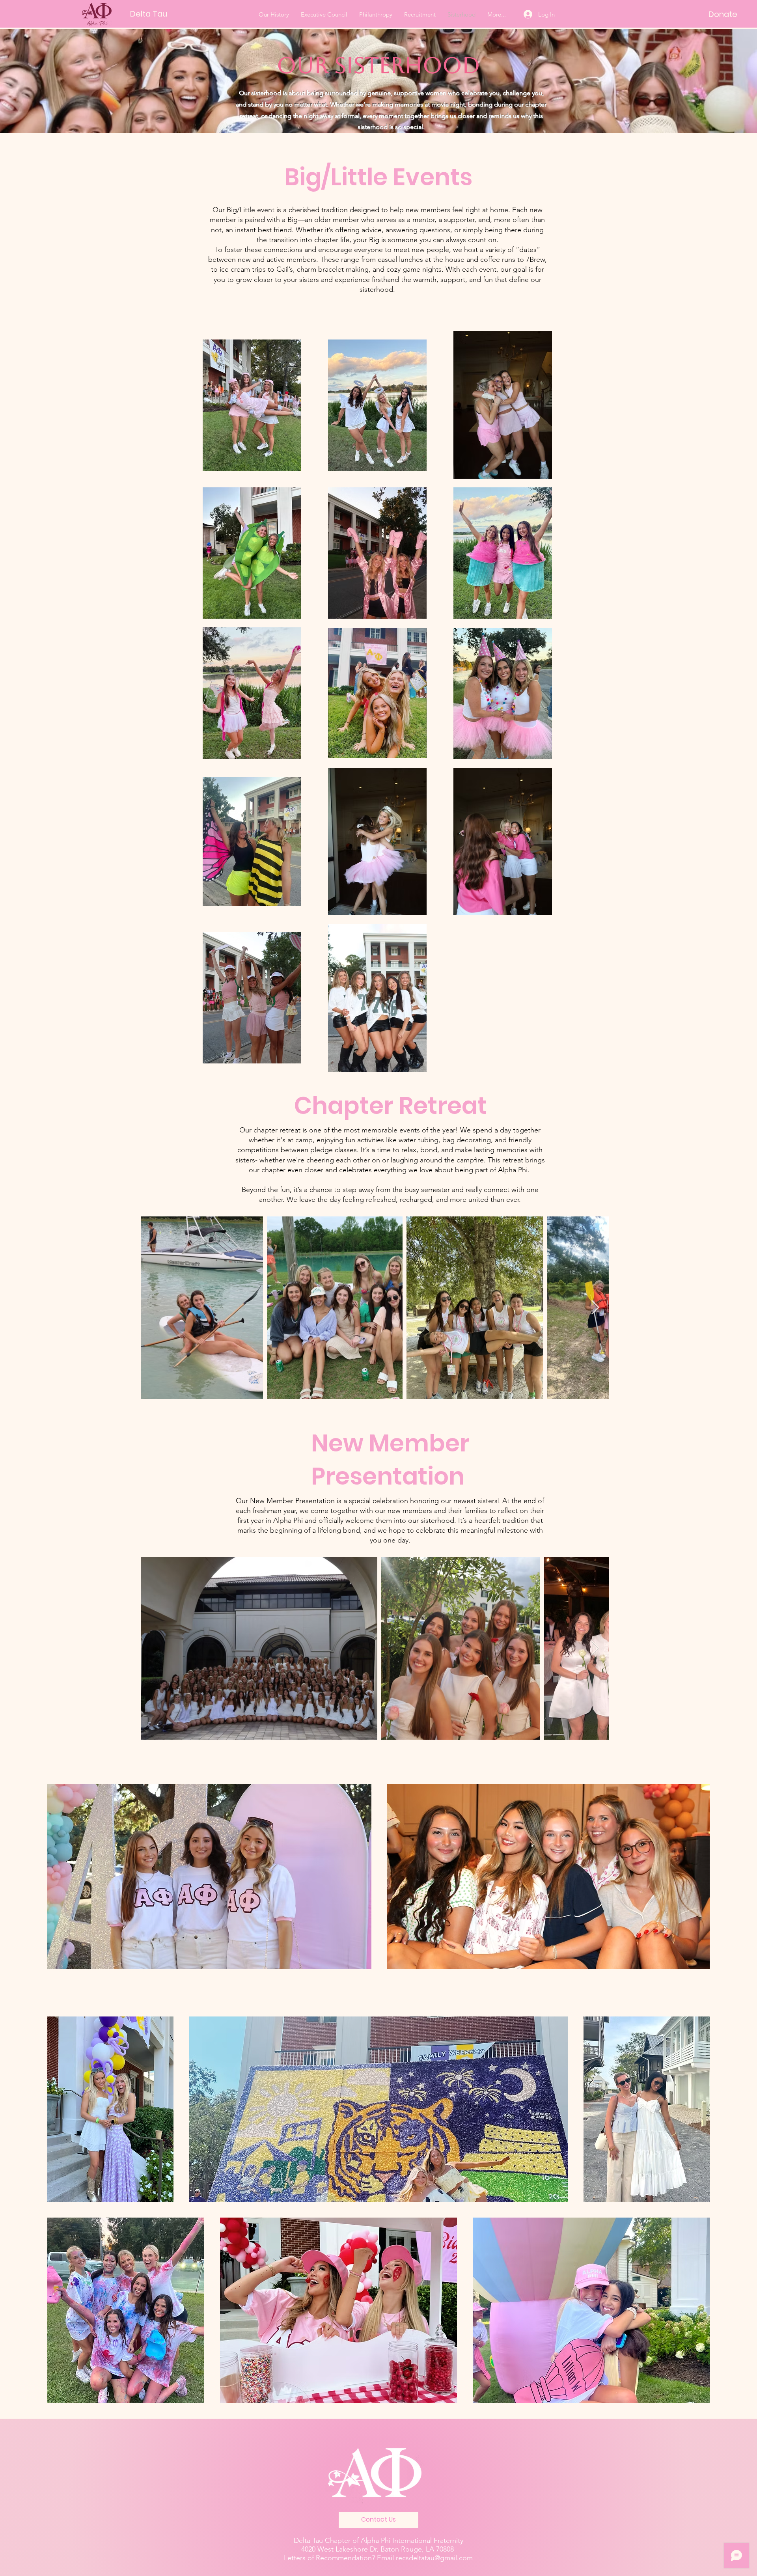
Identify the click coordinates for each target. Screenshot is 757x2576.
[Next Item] (595, 1308)
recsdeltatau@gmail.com (434, 2558)
